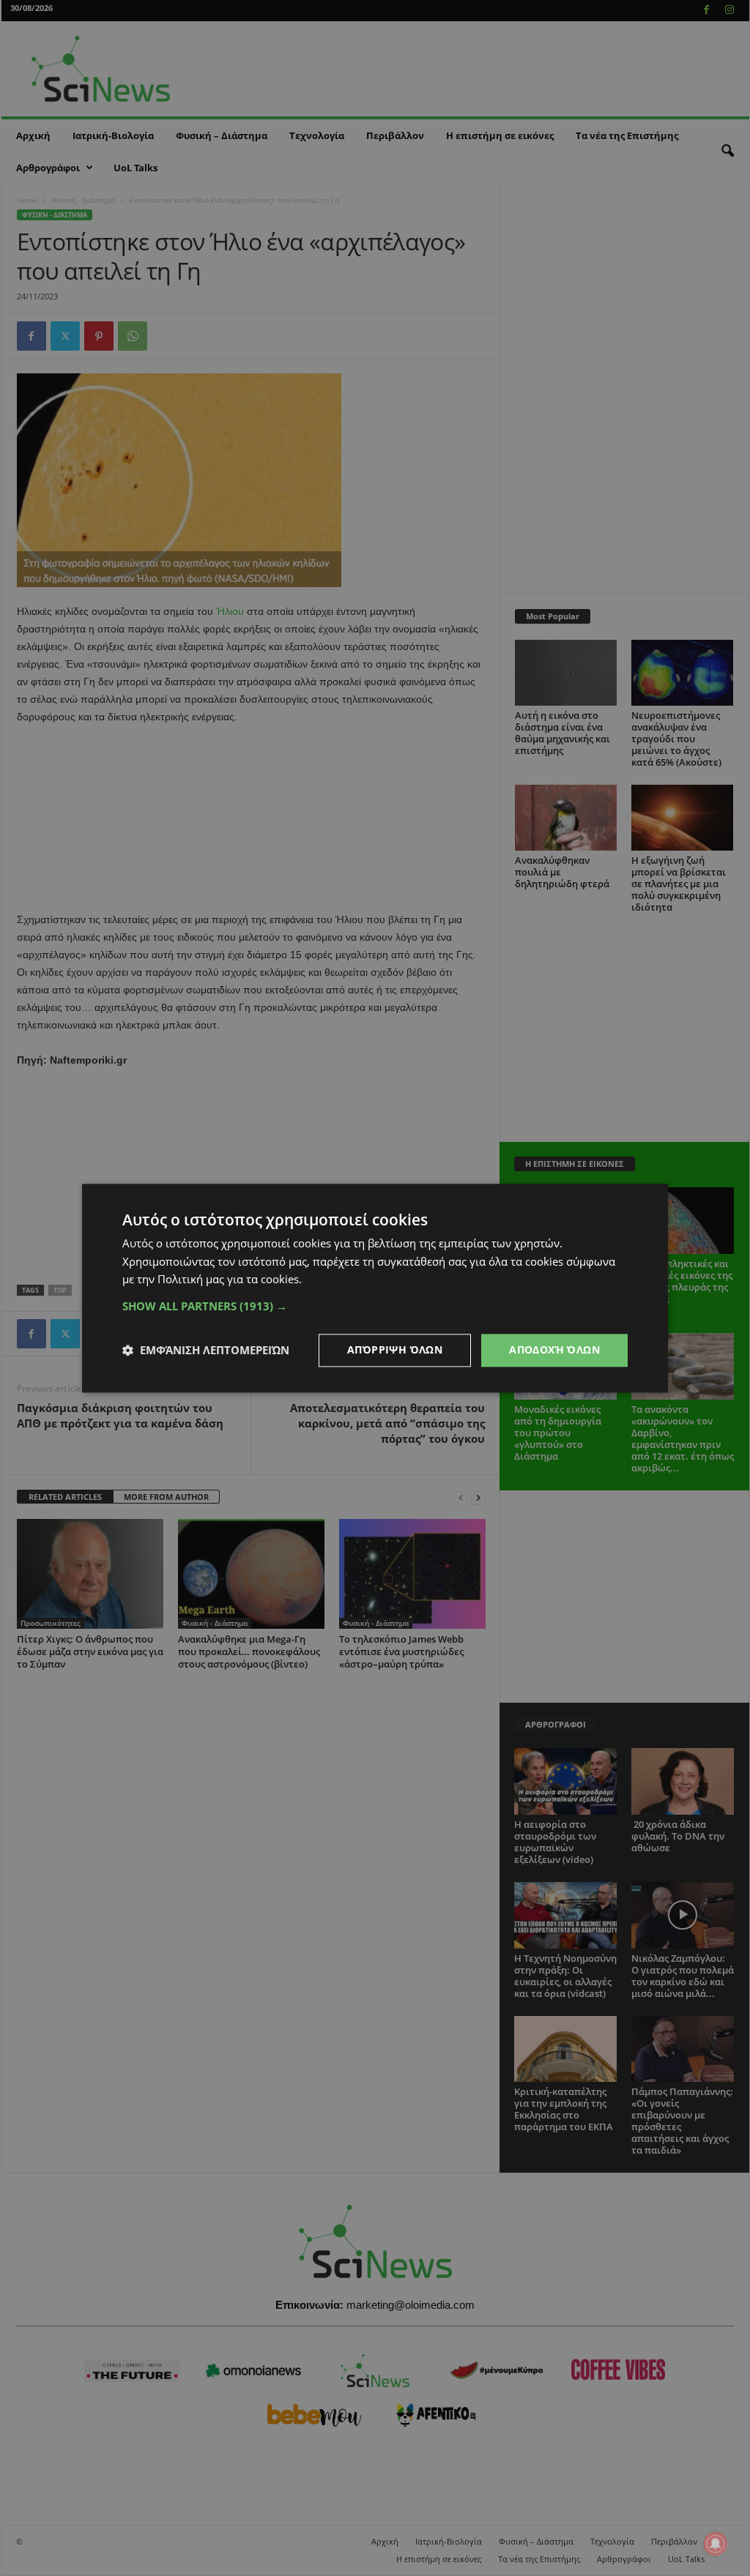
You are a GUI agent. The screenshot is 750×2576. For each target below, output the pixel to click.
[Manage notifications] (716, 2544)
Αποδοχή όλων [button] (554, 1349)
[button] (375, 1306)
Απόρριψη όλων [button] (395, 1349)
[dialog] (375, 1288)
